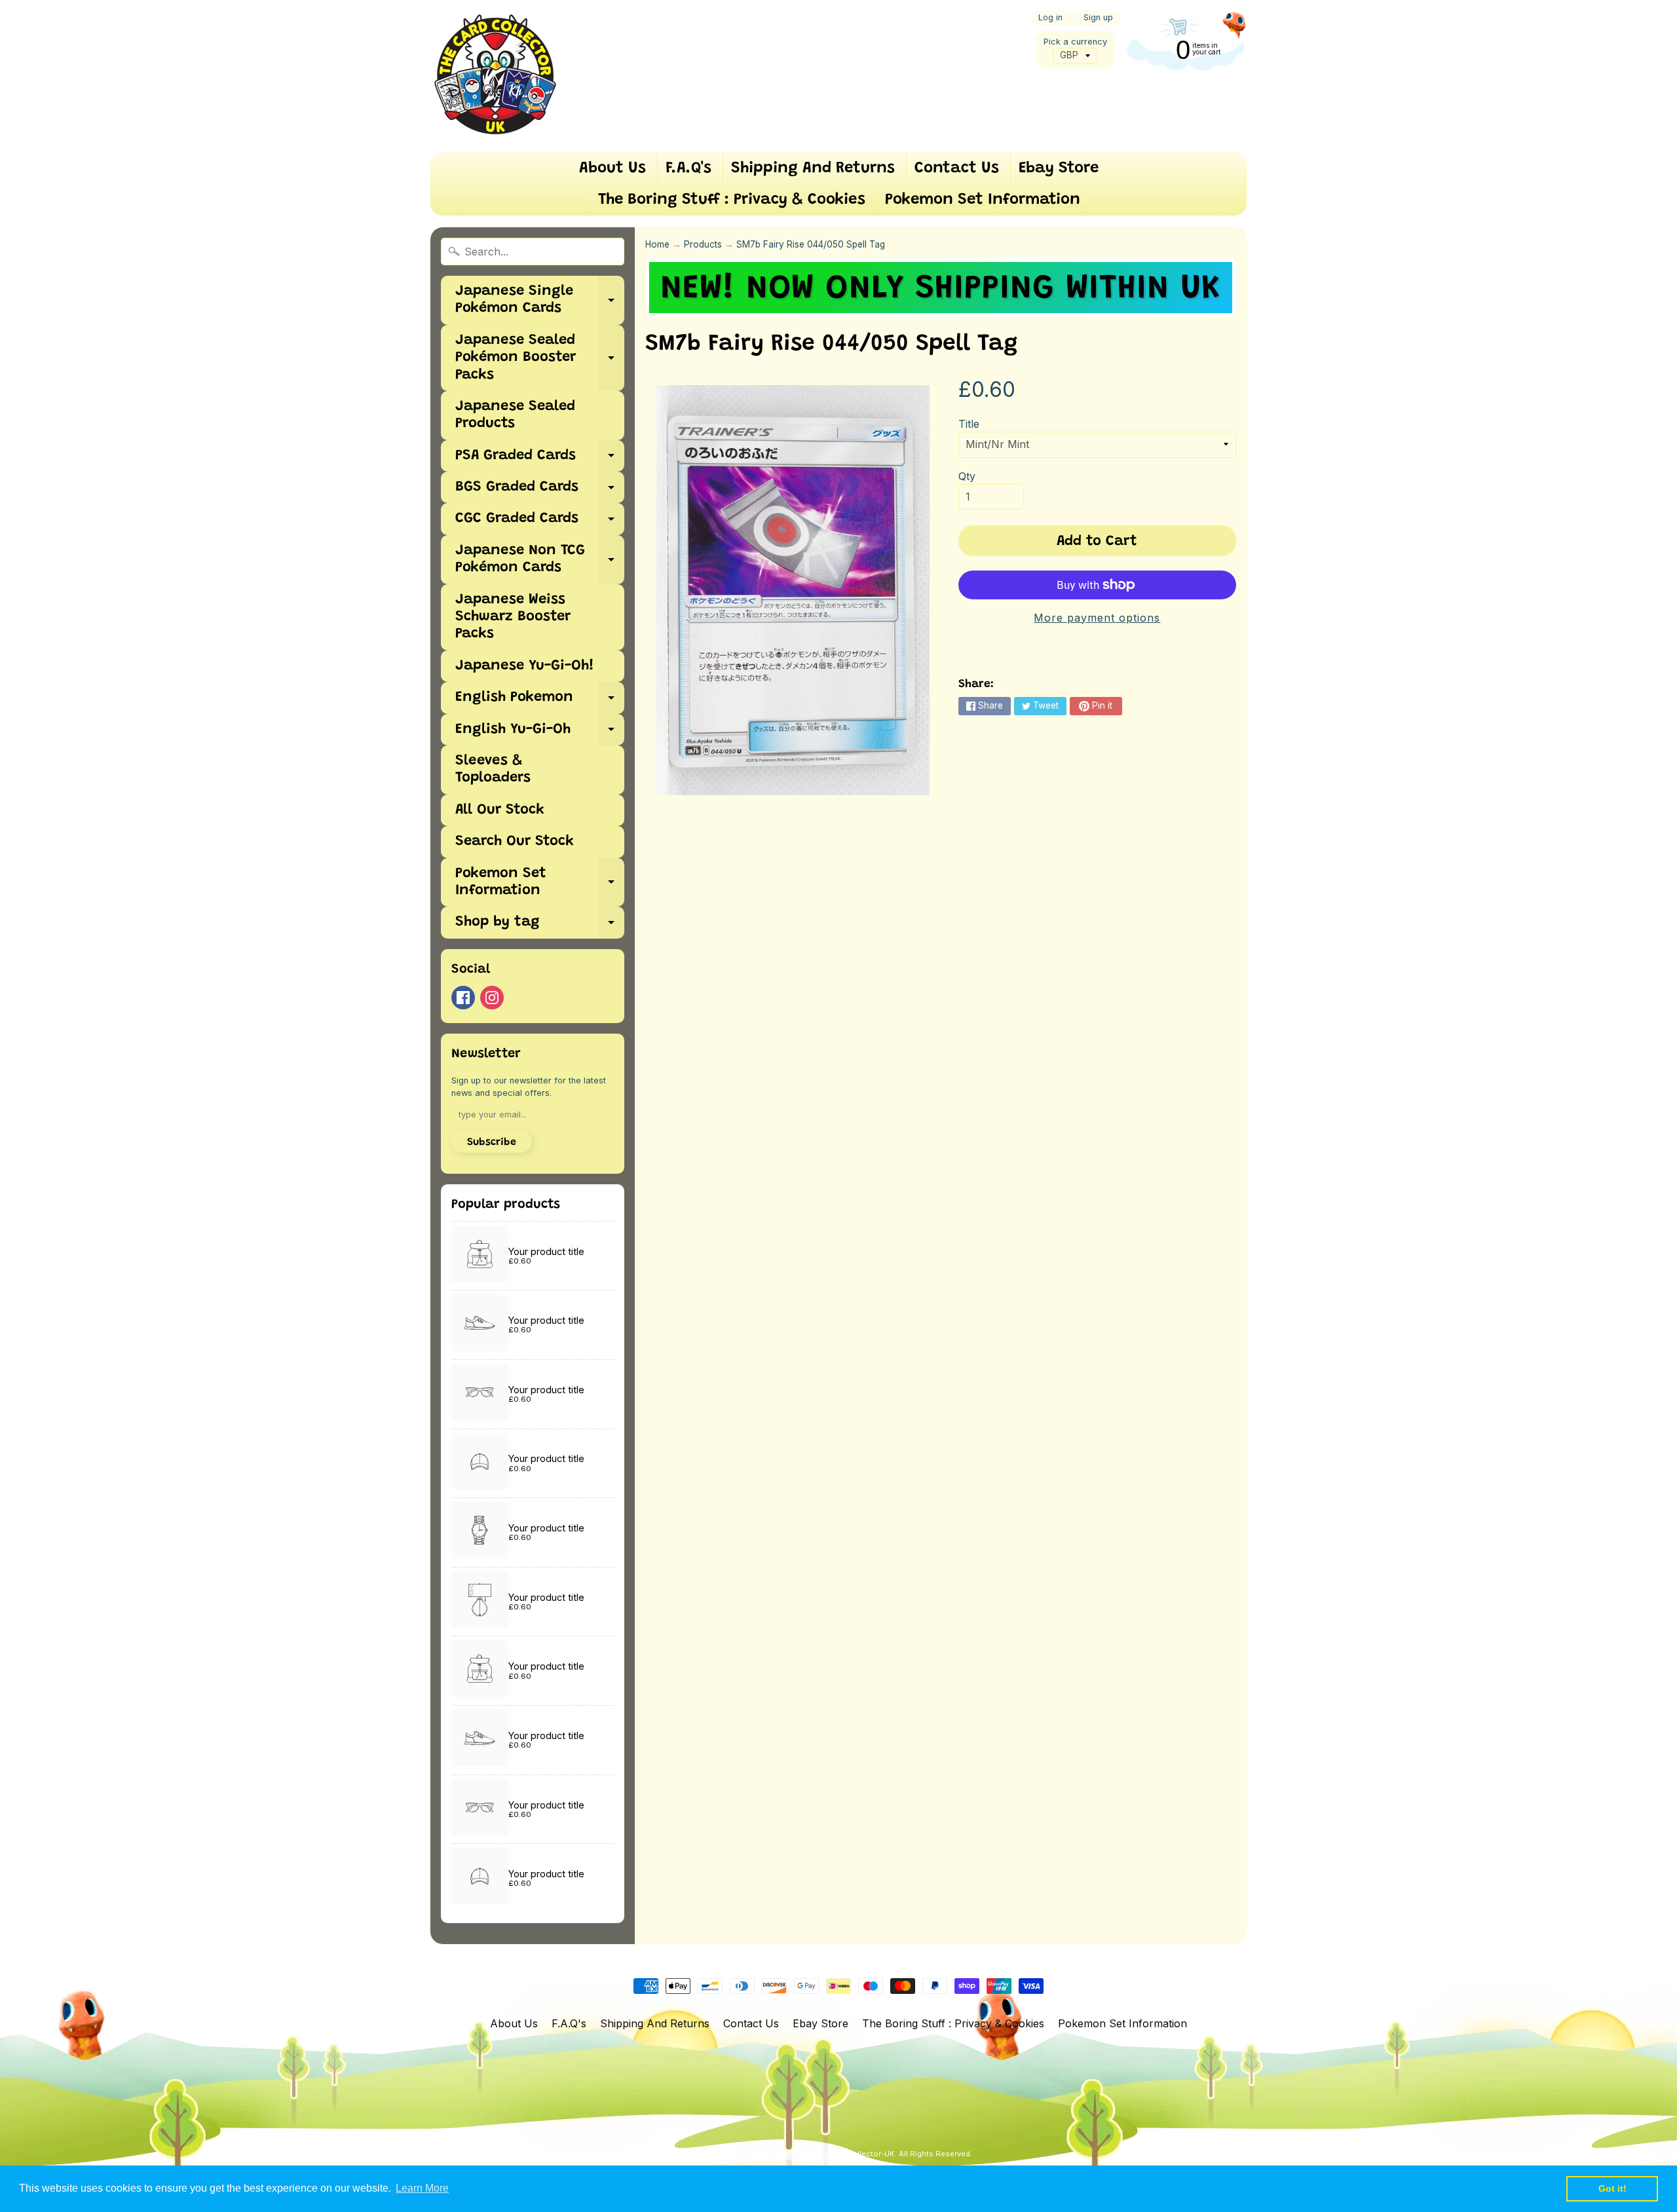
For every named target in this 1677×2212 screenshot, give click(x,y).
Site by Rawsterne (860, 2164)
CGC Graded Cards (540, 523)
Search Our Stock (515, 842)
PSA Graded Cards (540, 460)
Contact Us (957, 168)
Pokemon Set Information (983, 200)
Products (703, 244)
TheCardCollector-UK (855, 2154)
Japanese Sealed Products (515, 415)
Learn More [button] (422, 2188)
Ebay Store (1059, 168)
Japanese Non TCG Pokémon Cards (540, 560)
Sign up (1098, 18)
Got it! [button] (1612, 2188)
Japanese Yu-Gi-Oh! (525, 666)
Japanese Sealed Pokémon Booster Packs (540, 358)
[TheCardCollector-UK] (495, 76)
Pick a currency (1075, 42)
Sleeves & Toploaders (493, 770)
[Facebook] (463, 998)
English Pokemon (540, 702)
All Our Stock (500, 810)
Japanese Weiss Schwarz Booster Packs (513, 617)
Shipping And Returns (813, 168)
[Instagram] (492, 998)
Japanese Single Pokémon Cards (540, 301)
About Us (612, 168)
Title (969, 424)
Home (657, 244)
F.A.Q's (688, 168)
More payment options (1097, 618)
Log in (1050, 18)
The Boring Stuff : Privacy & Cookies (732, 200)
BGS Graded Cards (540, 492)
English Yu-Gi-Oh (540, 734)
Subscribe (492, 1142)
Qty (967, 476)
